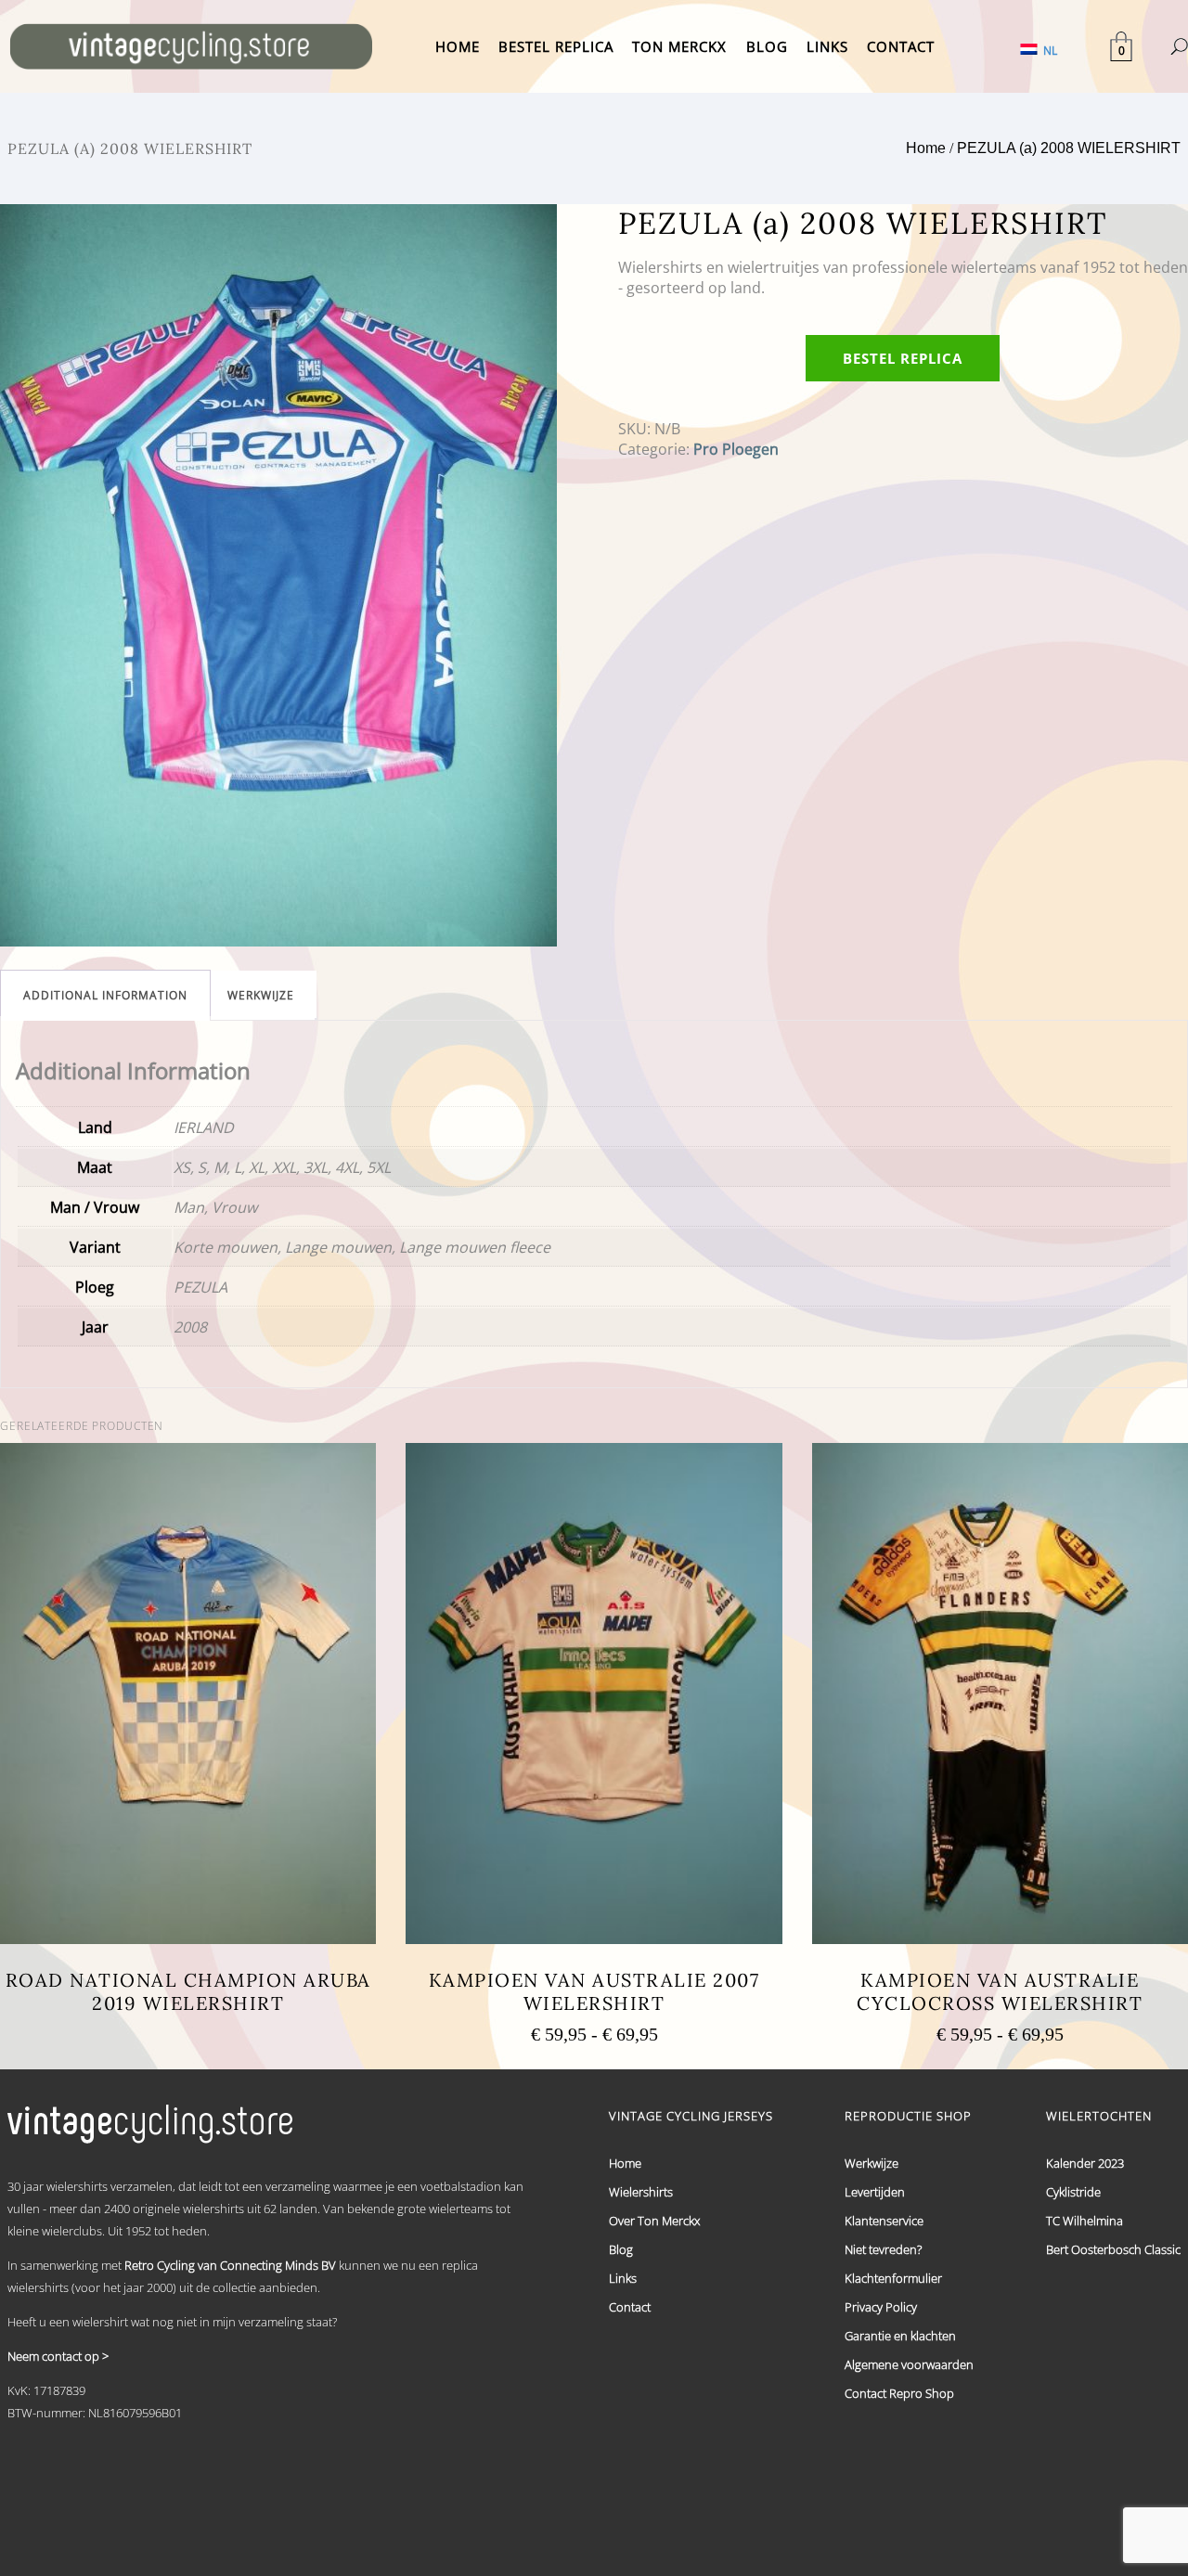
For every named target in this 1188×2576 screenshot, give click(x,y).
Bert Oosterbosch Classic (1113, 2249)
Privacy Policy (881, 2307)
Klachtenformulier (893, 2278)
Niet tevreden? (883, 2249)
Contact (630, 2307)
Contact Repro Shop (899, 2393)
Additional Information (105, 995)
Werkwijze (261, 995)
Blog (621, 2249)
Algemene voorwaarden (909, 2364)
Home (926, 148)
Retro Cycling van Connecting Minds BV (230, 2265)
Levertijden (875, 2192)
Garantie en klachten (900, 2336)
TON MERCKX (679, 46)
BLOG (767, 46)
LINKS (827, 46)
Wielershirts (641, 2192)
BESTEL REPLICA (556, 46)
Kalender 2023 (1085, 2163)
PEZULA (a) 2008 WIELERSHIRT (1069, 148)
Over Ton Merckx (654, 2221)
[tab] (105, 995)
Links (623, 2278)
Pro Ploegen (736, 449)
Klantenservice (884, 2221)
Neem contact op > (58, 2356)
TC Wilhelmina (1085, 2221)
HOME (458, 46)
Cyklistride (1073, 2192)
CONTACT (901, 46)
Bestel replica (903, 358)
